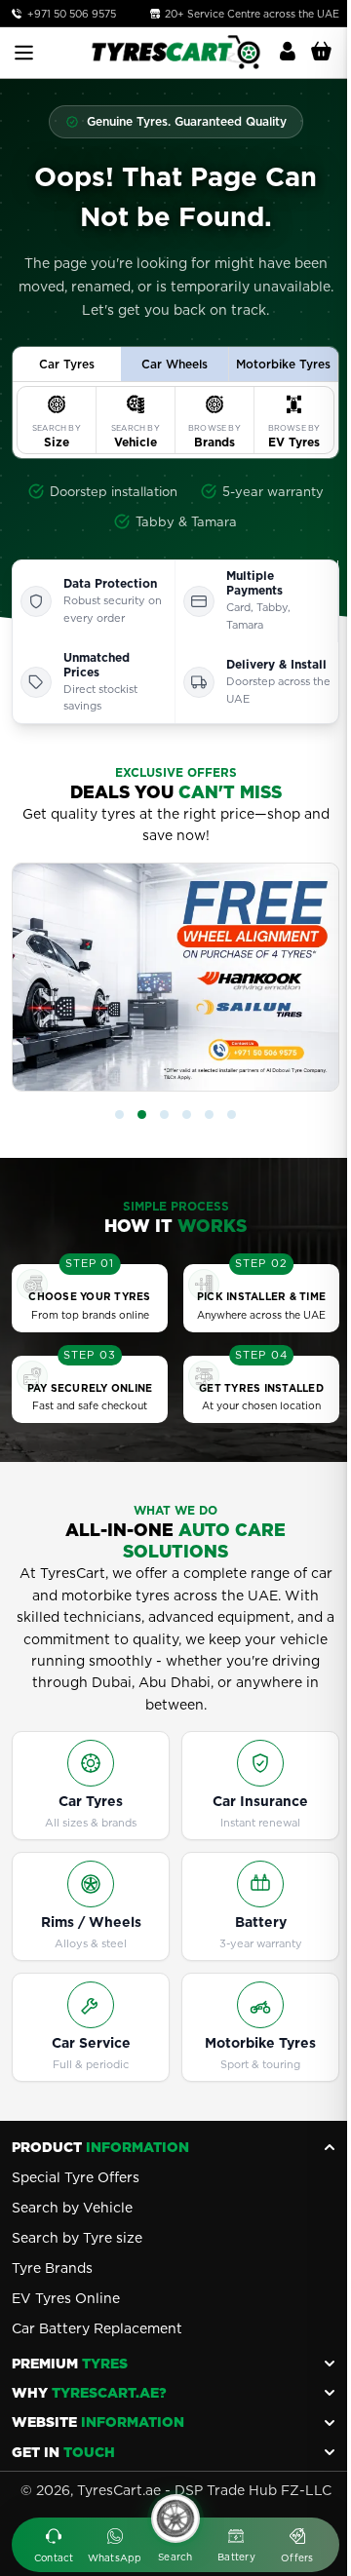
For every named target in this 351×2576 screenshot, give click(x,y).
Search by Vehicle (72, 2208)
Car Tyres (91, 1801)
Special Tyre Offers (76, 2177)
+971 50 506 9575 (72, 14)
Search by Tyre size (77, 2238)
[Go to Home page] (175, 52)
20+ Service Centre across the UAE (251, 14)
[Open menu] (24, 53)
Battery (261, 1922)
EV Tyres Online (66, 2298)
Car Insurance (260, 1801)
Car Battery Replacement (97, 2328)
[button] (119, 1115)
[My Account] (288, 52)
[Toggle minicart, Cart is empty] (321, 52)
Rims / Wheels (91, 1922)
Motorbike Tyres (260, 2043)
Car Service (91, 2043)
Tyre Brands (52, 2268)
